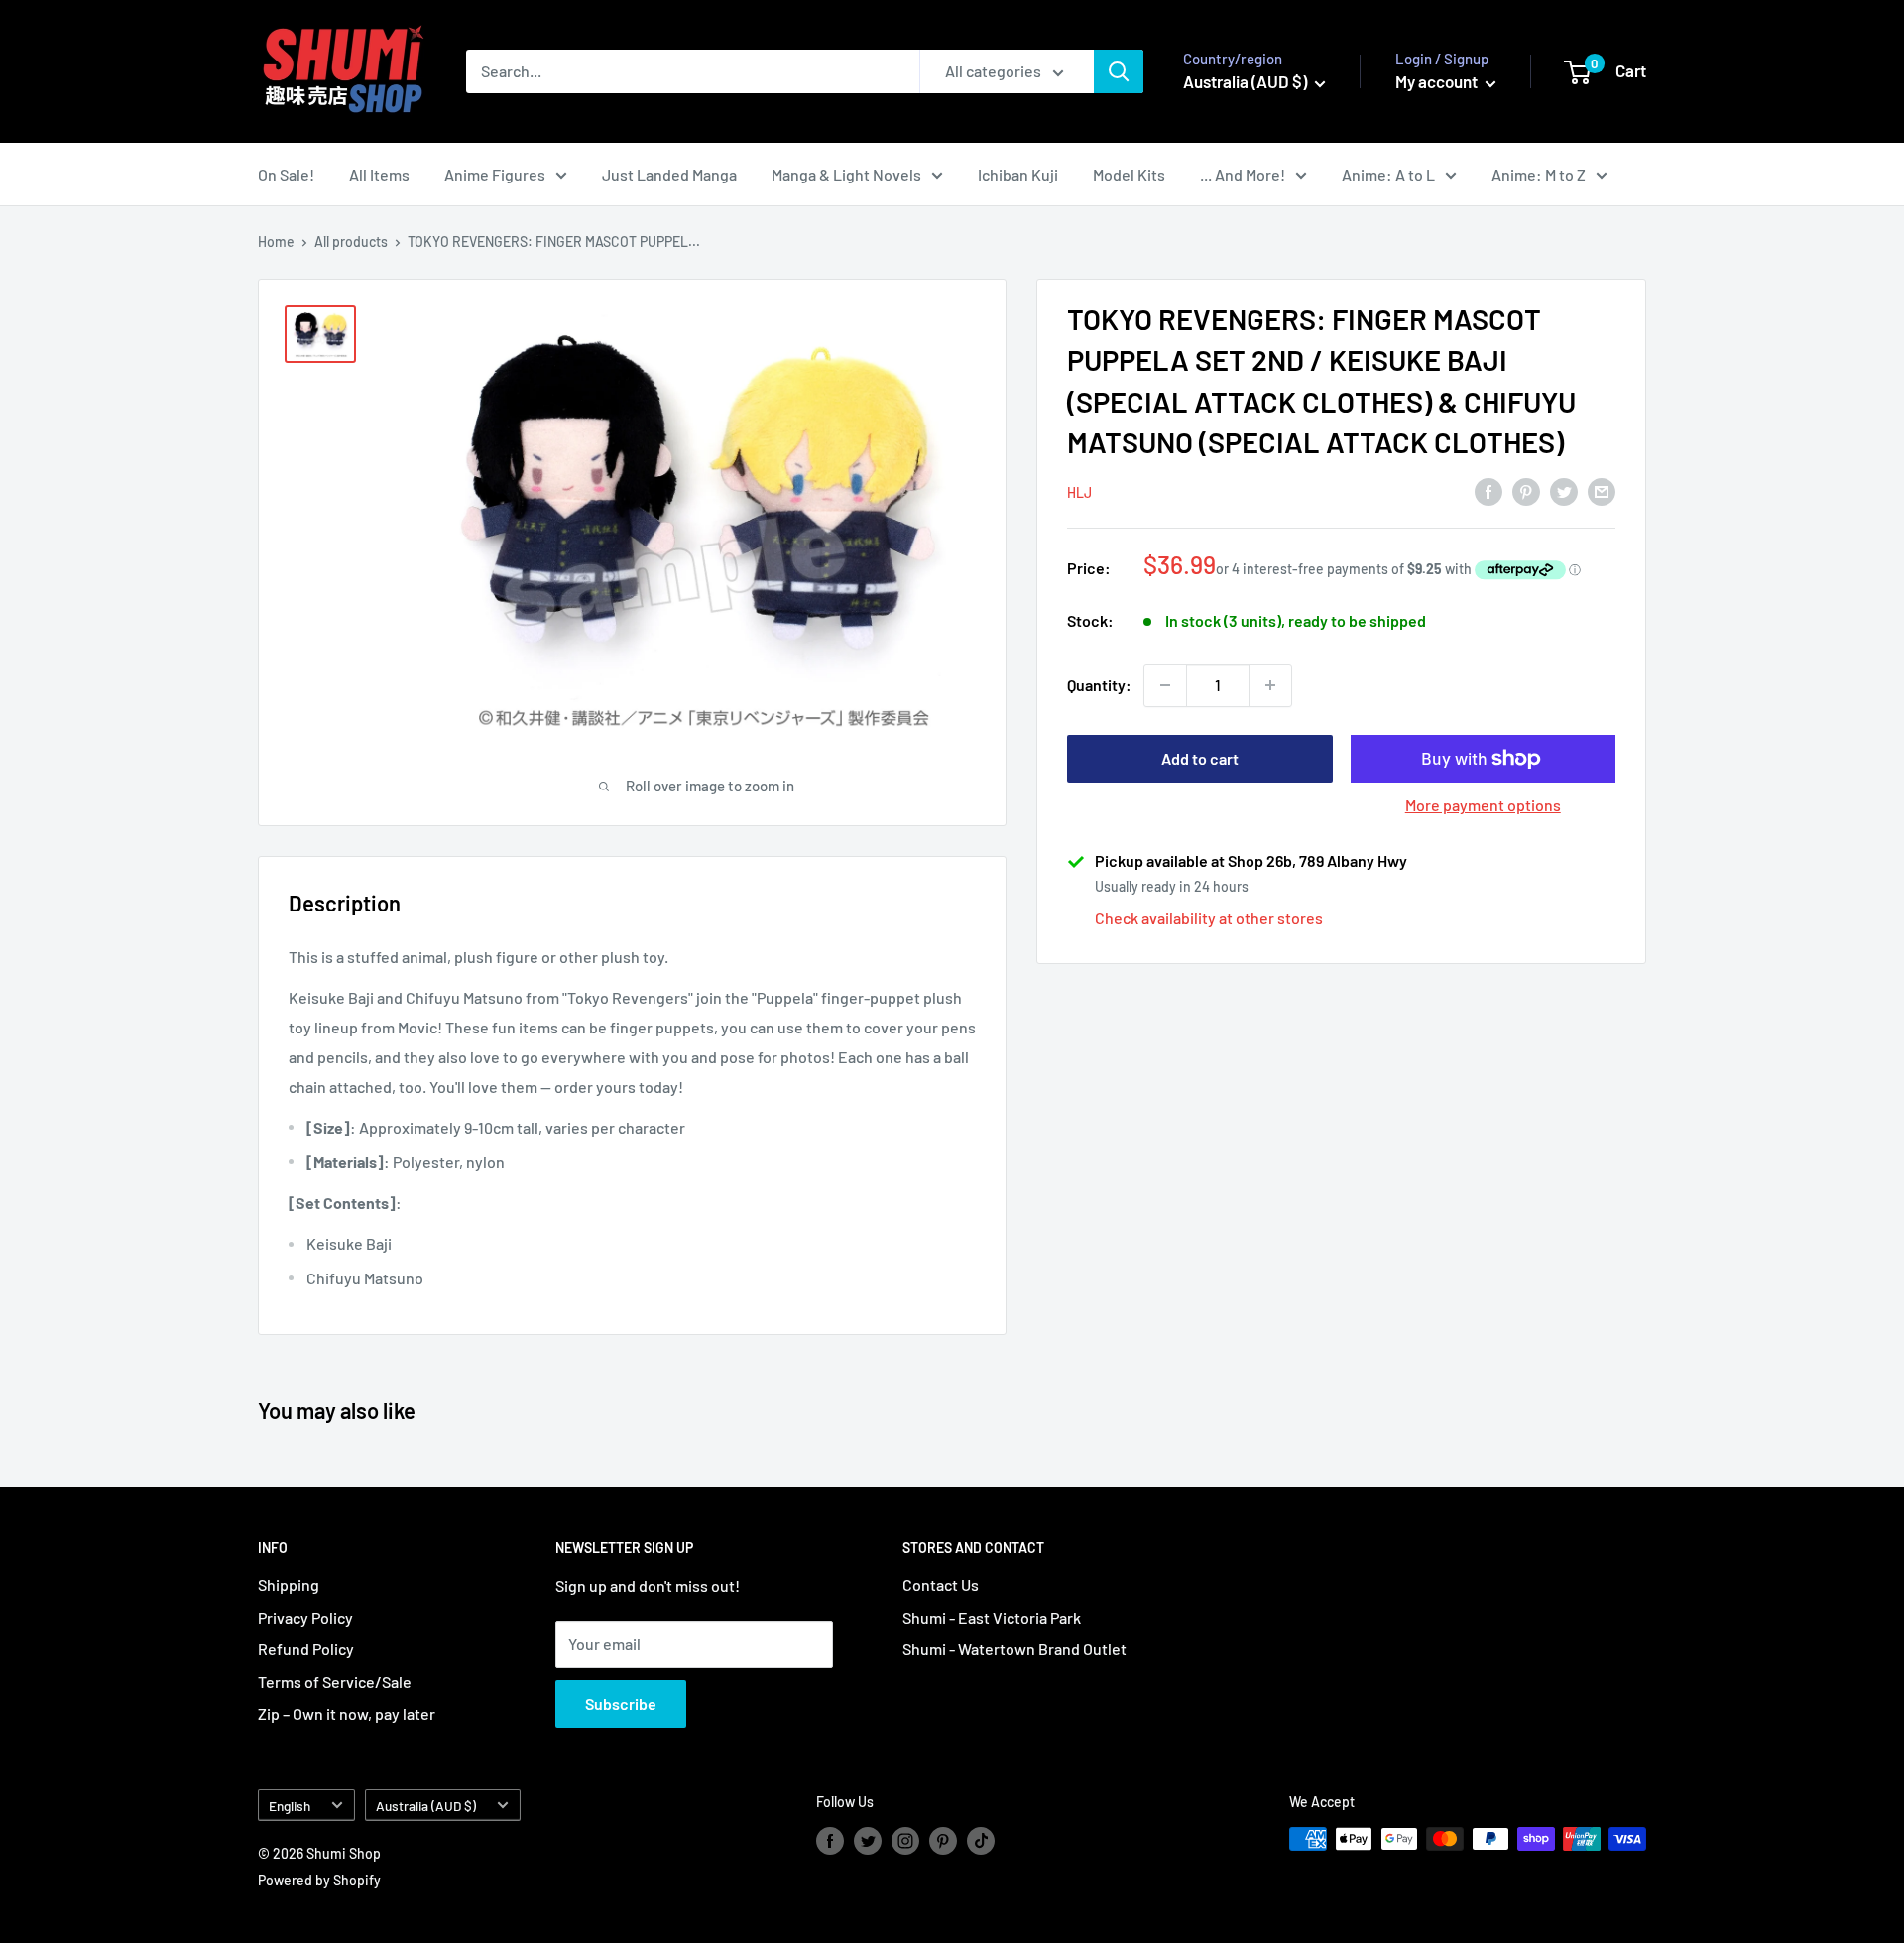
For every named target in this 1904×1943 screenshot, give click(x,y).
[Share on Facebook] (1488, 490)
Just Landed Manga (669, 174)
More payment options (1483, 805)
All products (351, 242)
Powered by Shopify (319, 1880)
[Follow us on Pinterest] (943, 1841)
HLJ (1079, 491)
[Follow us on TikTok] (981, 1841)
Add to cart (1200, 758)
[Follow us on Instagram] (905, 1841)
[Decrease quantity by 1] (1165, 685)
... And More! (1243, 174)
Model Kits (1129, 174)
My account (1438, 81)
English (290, 1806)
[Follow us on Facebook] (830, 1841)
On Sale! (286, 174)
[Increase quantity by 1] (1270, 685)
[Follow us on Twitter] (868, 1841)
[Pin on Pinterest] (1526, 490)
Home (276, 242)
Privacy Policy (305, 1617)
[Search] (1119, 71)
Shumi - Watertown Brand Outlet (1014, 1649)
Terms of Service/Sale (335, 1682)
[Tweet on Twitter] (1564, 490)
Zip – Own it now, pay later (347, 1713)
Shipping (289, 1584)
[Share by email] (1602, 490)
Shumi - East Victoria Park (992, 1617)
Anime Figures (495, 174)
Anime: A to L (1388, 174)
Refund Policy (306, 1649)
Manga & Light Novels (846, 174)
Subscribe (621, 1703)
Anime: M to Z (1539, 174)
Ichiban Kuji (1018, 174)
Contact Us (941, 1584)
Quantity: (1099, 685)
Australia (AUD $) (426, 1806)
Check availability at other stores (1209, 918)
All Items (379, 174)
